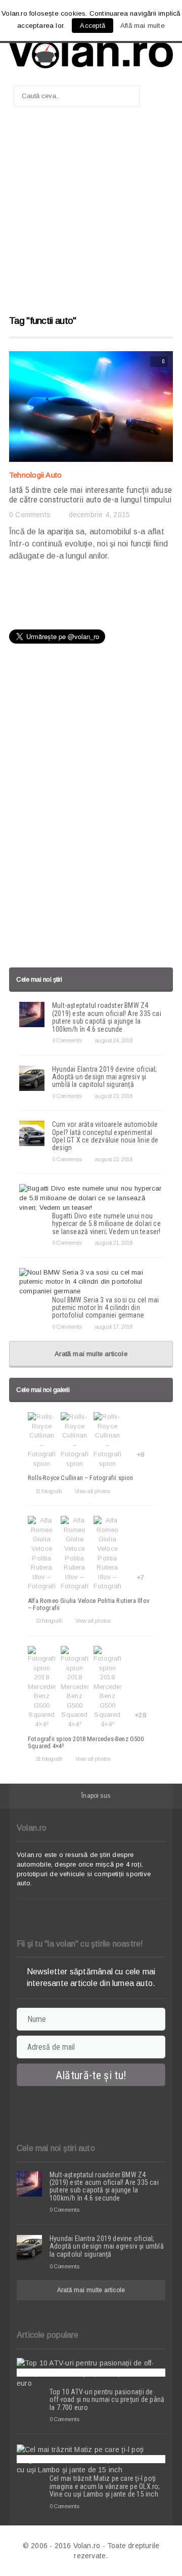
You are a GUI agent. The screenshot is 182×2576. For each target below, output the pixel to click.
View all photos (92, 1491)
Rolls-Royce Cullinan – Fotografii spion (81, 1478)
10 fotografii (49, 1621)
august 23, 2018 (113, 1096)
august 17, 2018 (113, 1327)
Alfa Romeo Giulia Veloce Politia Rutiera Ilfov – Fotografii (89, 1604)
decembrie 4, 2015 (99, 515)
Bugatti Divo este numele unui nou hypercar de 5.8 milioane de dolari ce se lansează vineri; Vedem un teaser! (106, 1224)
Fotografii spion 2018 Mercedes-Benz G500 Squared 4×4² (86, 1742)
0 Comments (30, 515)
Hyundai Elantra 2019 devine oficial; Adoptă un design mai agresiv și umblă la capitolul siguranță (105, 1077)
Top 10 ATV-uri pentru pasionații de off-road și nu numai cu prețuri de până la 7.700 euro (107, 2400)
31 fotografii (49, 1759)
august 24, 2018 (113, 1040)
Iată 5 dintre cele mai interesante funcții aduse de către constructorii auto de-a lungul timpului (90, 495)
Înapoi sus (96, 1796)
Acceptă (92, 26)
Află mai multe (143, 26)
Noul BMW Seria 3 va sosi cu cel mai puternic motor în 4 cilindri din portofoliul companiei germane (105, 1308)
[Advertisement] (91, 216)
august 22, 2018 (113, 1159)
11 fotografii (49, 1491)
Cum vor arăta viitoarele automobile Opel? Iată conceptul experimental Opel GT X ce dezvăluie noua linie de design (105, 1136)
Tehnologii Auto (35, 475)
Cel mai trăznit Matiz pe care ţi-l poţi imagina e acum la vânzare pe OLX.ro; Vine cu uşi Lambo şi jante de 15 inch (105, 2486)
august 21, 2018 (113, 1243)
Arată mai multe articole (91, 1354)
